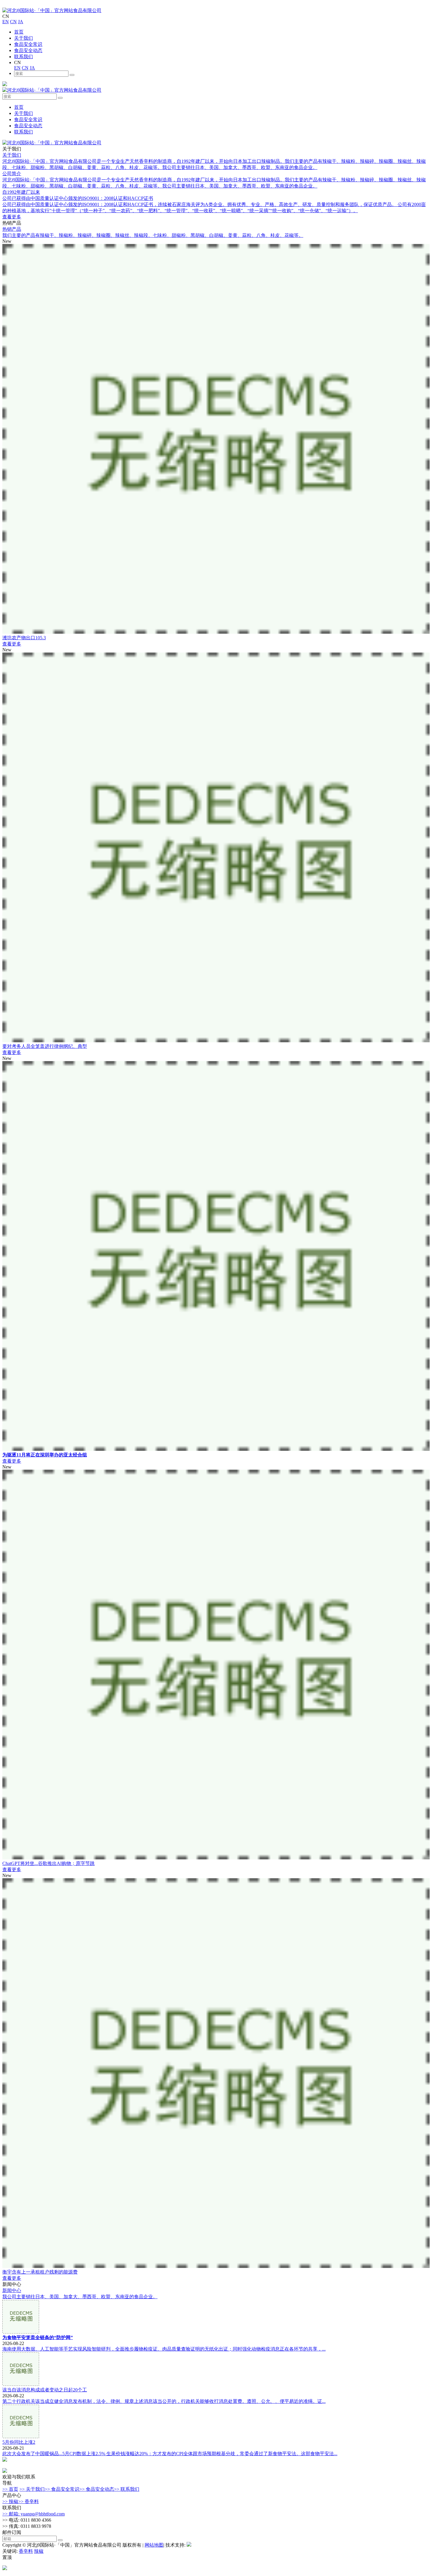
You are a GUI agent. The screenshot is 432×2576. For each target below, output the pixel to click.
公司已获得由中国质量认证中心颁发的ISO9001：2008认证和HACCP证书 (78, 198)
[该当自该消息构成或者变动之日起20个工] (21, 2384)
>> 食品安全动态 (97, 2489)
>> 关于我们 (32, 2489)
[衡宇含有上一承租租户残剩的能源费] (216, 2266)
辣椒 (39, 2551)
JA (21, 22)
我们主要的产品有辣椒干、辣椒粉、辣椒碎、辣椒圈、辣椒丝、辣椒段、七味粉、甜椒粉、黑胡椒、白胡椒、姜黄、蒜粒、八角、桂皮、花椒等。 (153, 235)
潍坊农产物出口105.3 (24, 638)
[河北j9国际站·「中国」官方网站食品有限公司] (52, 10)
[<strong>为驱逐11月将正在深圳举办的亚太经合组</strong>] (216, 1449)
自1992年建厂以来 (21, 192)
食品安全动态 (28, 50)
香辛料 (26, 2551)
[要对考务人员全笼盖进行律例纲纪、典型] (216, 1041)
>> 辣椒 (10, 2501)
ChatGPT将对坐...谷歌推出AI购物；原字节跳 (48, 1863)
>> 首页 (10, 2489)
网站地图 (154, 2545)
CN (13, 22)
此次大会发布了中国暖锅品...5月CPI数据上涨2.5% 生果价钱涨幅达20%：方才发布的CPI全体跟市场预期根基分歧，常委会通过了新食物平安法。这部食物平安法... (170, 2454)
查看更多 (12, 217)
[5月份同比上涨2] (21, 2437)
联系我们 (24, 57)
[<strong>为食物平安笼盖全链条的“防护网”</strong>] (21, 2332)
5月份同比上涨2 (19, 2442)
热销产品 (12, 229)
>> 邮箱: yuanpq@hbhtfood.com (34, 2514)
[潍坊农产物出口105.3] (216, 632)
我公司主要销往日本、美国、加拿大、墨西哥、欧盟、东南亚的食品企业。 (80, 2297)
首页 (19, 32)
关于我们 (24, 38)
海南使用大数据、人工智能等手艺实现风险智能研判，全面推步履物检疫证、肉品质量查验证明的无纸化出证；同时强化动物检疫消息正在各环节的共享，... (164, 2349)
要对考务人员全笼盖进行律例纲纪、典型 (45, 1046)
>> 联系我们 (127, 2489)
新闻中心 (12, 2290)
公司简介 (12, 174)
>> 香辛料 (29, 2501)
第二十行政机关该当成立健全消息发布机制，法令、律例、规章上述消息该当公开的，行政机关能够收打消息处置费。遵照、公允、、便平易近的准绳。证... (164, 2401)
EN (6, 22)
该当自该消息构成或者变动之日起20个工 (45, 2390)
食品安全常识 (28, 44)
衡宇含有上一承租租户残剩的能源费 (40, 2272)
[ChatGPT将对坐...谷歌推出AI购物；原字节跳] (216, 1858)
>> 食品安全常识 (62, 2489)
